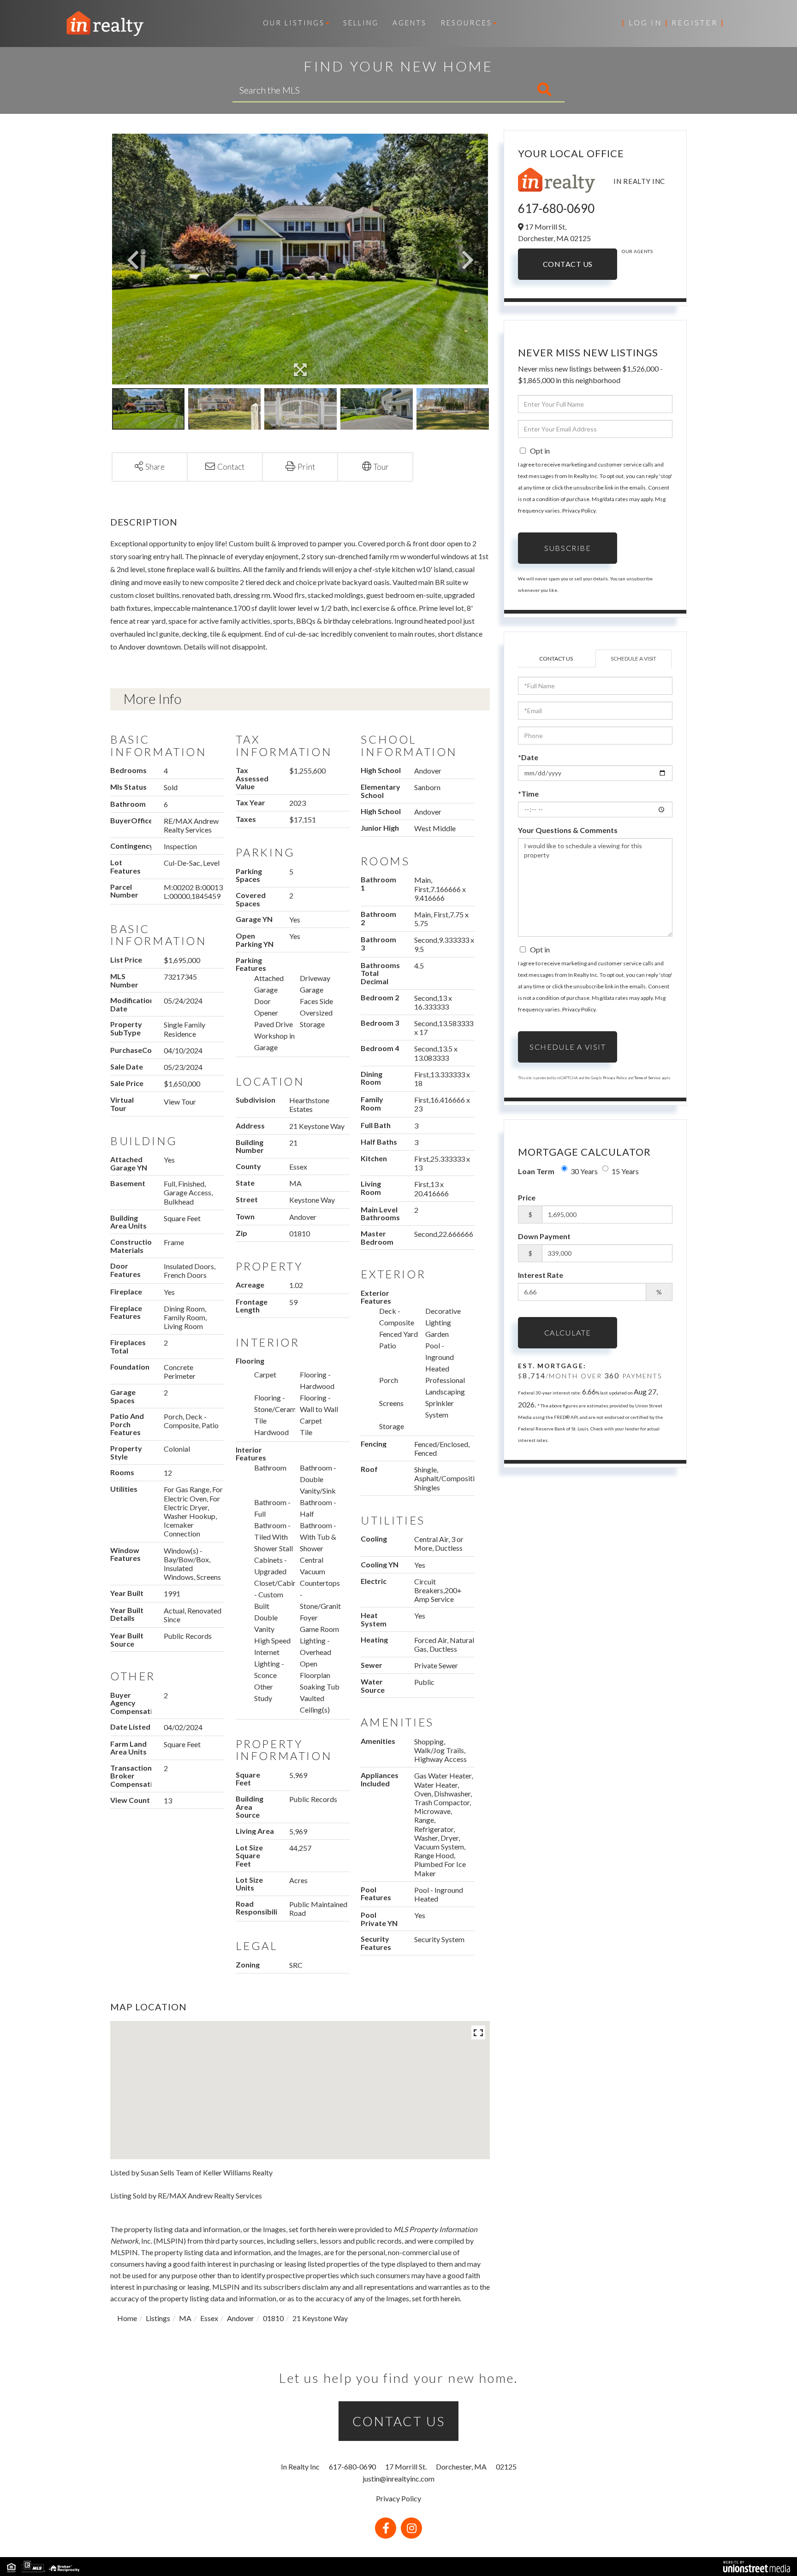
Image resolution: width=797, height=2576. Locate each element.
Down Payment (544, 1236)
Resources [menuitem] (466, 23)
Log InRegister (673, 22)
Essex (209, 2318)
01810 (273, 2318)
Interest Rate (541, 1275)
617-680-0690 (556, 208)
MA (185, 2318)
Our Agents (637, 251)
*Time (528, 794)
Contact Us (568, 264)
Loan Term (536, 1171)
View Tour (180, 1102)
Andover (241, 2318)
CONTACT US (399, 2421)
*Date (528, 757)
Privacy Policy (579, 511)
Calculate (568, 1332)
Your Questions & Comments (568, 830)
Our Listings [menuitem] (294, 23)
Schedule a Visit (633, 659)
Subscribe (568, 548)
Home (127, 2318)
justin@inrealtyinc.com (398, 2479)
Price (527, 1197)
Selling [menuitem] (361, 23)
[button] (506, 90)
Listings (158, 2318)
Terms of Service (647, 1078)
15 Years (625, 1171)
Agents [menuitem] (410, 23)
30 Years (584, 1171)
